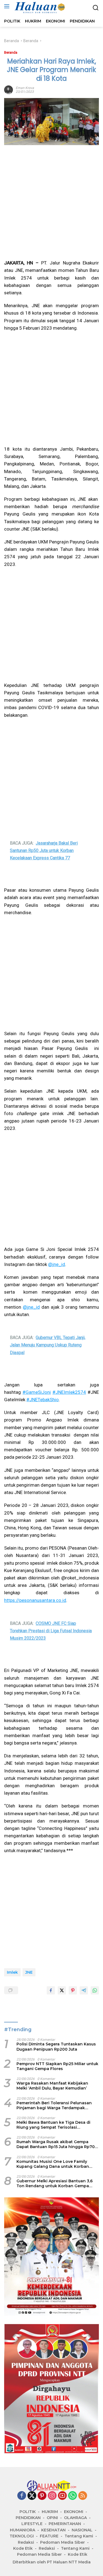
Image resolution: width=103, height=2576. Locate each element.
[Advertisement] (51, 202)
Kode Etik (23, 2548)
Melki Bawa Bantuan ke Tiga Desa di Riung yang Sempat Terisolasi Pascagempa (53, 2125)
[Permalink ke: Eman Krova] (9, 89)
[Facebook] (22, 2496)
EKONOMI (74, 2512)
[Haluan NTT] (39, 8)
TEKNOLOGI (22, 2536)
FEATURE (49, 2536)
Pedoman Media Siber (62, 2542)
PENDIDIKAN (28, 2518)
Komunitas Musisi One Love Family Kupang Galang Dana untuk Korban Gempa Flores (53, 2164)
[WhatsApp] (73, 2496)
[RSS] (83, 2496)
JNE (29, 1972)
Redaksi (26, 2542)
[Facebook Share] (51, 1990)
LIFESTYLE (32, 2524)
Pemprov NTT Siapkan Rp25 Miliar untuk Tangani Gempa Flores (57, 2066)
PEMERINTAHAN (65, 2524)
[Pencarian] (96, 8)
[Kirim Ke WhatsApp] (95, 1990)
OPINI (52, 2518)
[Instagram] (52, 2496)
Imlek (12, 1972)
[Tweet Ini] (62, 1990)
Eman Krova (25, 88)
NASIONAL (82, 2530)
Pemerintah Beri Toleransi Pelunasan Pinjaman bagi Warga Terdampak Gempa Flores (54, 2105)
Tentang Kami (79, 2536)
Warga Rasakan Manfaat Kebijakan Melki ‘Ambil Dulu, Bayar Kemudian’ (52, 2086)
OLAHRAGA (75, 2518)
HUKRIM (50, 2512)
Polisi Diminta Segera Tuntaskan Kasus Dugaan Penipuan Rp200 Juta (56, 2047)
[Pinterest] (42, 2496)
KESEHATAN (53, 2530)
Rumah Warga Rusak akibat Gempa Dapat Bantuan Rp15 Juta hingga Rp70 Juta (56, 2144)
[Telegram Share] (84, 1990)
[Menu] (8, 6)
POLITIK (28, 2512)
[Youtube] (62, 2496)
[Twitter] (32, 2496)
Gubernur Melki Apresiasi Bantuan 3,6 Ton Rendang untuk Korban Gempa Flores (55, 2183)
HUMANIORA (23, 2530)
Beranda (11, 52)
